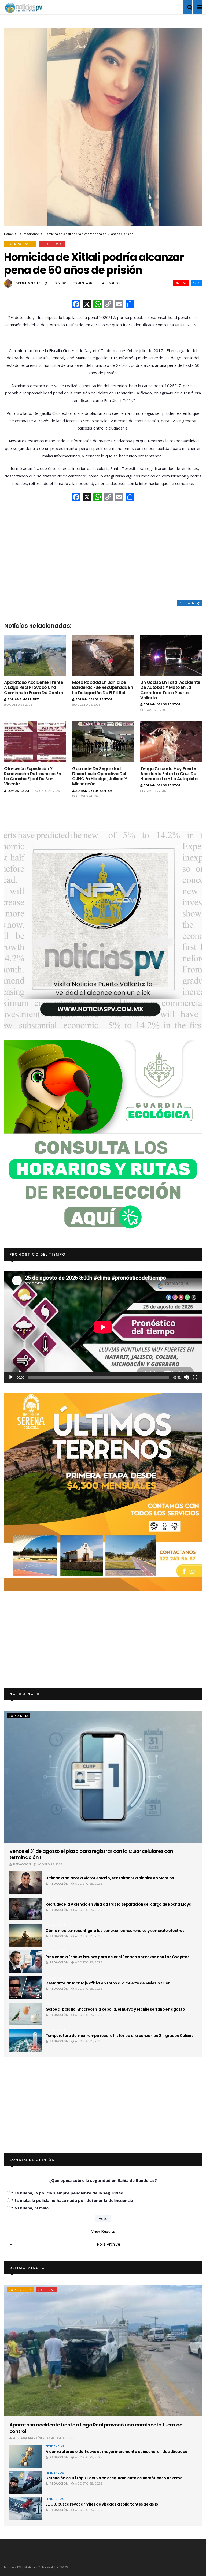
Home (8, 234)
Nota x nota (18, 1716)
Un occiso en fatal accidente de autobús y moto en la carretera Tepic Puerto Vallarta (170, 690)
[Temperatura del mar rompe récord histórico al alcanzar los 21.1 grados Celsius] (25, 2040)
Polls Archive (108, 2244)
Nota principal (21, 2290)
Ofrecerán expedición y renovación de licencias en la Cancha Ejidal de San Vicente (33, 776)
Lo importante (29, 234)
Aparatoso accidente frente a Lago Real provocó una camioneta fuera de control (34, 687)
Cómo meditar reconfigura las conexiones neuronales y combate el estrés (115, 1931)
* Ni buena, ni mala (30, 2208)
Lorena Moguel (28, 283)
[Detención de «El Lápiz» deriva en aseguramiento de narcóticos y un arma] (25, 2483)
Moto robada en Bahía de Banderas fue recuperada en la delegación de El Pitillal (103, 687)
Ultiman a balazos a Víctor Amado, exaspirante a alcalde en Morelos (110, 1878)
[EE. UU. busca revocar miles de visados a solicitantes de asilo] (25, 2509)
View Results (103, 2231)
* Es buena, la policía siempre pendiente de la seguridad (67, 2193)
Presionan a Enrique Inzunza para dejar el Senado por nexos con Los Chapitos (118, 1957)
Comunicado (18, 791)
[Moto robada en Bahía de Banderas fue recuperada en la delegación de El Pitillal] (103, 655)
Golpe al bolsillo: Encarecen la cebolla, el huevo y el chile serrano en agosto (115, 2009)
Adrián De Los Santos (94, 699)
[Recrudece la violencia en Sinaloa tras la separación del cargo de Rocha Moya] (25, 1909)
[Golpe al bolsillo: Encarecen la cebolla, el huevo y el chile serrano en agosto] (25, 2014)
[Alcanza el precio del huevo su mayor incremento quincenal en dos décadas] (25, 2456)
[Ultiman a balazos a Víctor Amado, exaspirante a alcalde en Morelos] (25, 1883)
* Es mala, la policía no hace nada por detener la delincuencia (72, 2200)
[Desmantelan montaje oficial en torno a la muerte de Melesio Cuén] (25, 1988)
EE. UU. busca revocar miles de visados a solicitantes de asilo (102, 2504)
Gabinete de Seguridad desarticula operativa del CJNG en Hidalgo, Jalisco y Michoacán (100, 776)
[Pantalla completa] (195, 1377)
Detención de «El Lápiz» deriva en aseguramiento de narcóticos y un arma (114, 2478)
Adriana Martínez (23, 699)
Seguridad (52, 244)
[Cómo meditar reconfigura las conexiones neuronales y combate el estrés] (25, 1935)
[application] (103, 1327)
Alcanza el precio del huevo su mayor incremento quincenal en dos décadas (116, 2452)
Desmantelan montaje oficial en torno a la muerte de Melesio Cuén (108, 1983)
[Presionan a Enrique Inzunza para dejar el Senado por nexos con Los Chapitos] (25, 1961)
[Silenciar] (186, 1377)
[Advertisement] (103, 551)
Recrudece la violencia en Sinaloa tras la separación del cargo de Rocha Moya (118, 1904)
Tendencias (55, 2446)
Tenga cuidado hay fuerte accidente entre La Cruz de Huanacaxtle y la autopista (169, 774)
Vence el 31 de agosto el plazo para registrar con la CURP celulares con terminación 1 (91, 1854)
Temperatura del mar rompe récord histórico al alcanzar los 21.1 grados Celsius (119, 2036)
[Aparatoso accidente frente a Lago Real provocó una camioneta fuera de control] (35, 655)
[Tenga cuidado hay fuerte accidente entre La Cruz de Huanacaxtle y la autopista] (171, 742)
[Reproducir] (11, 1377)
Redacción (22, 1864)
